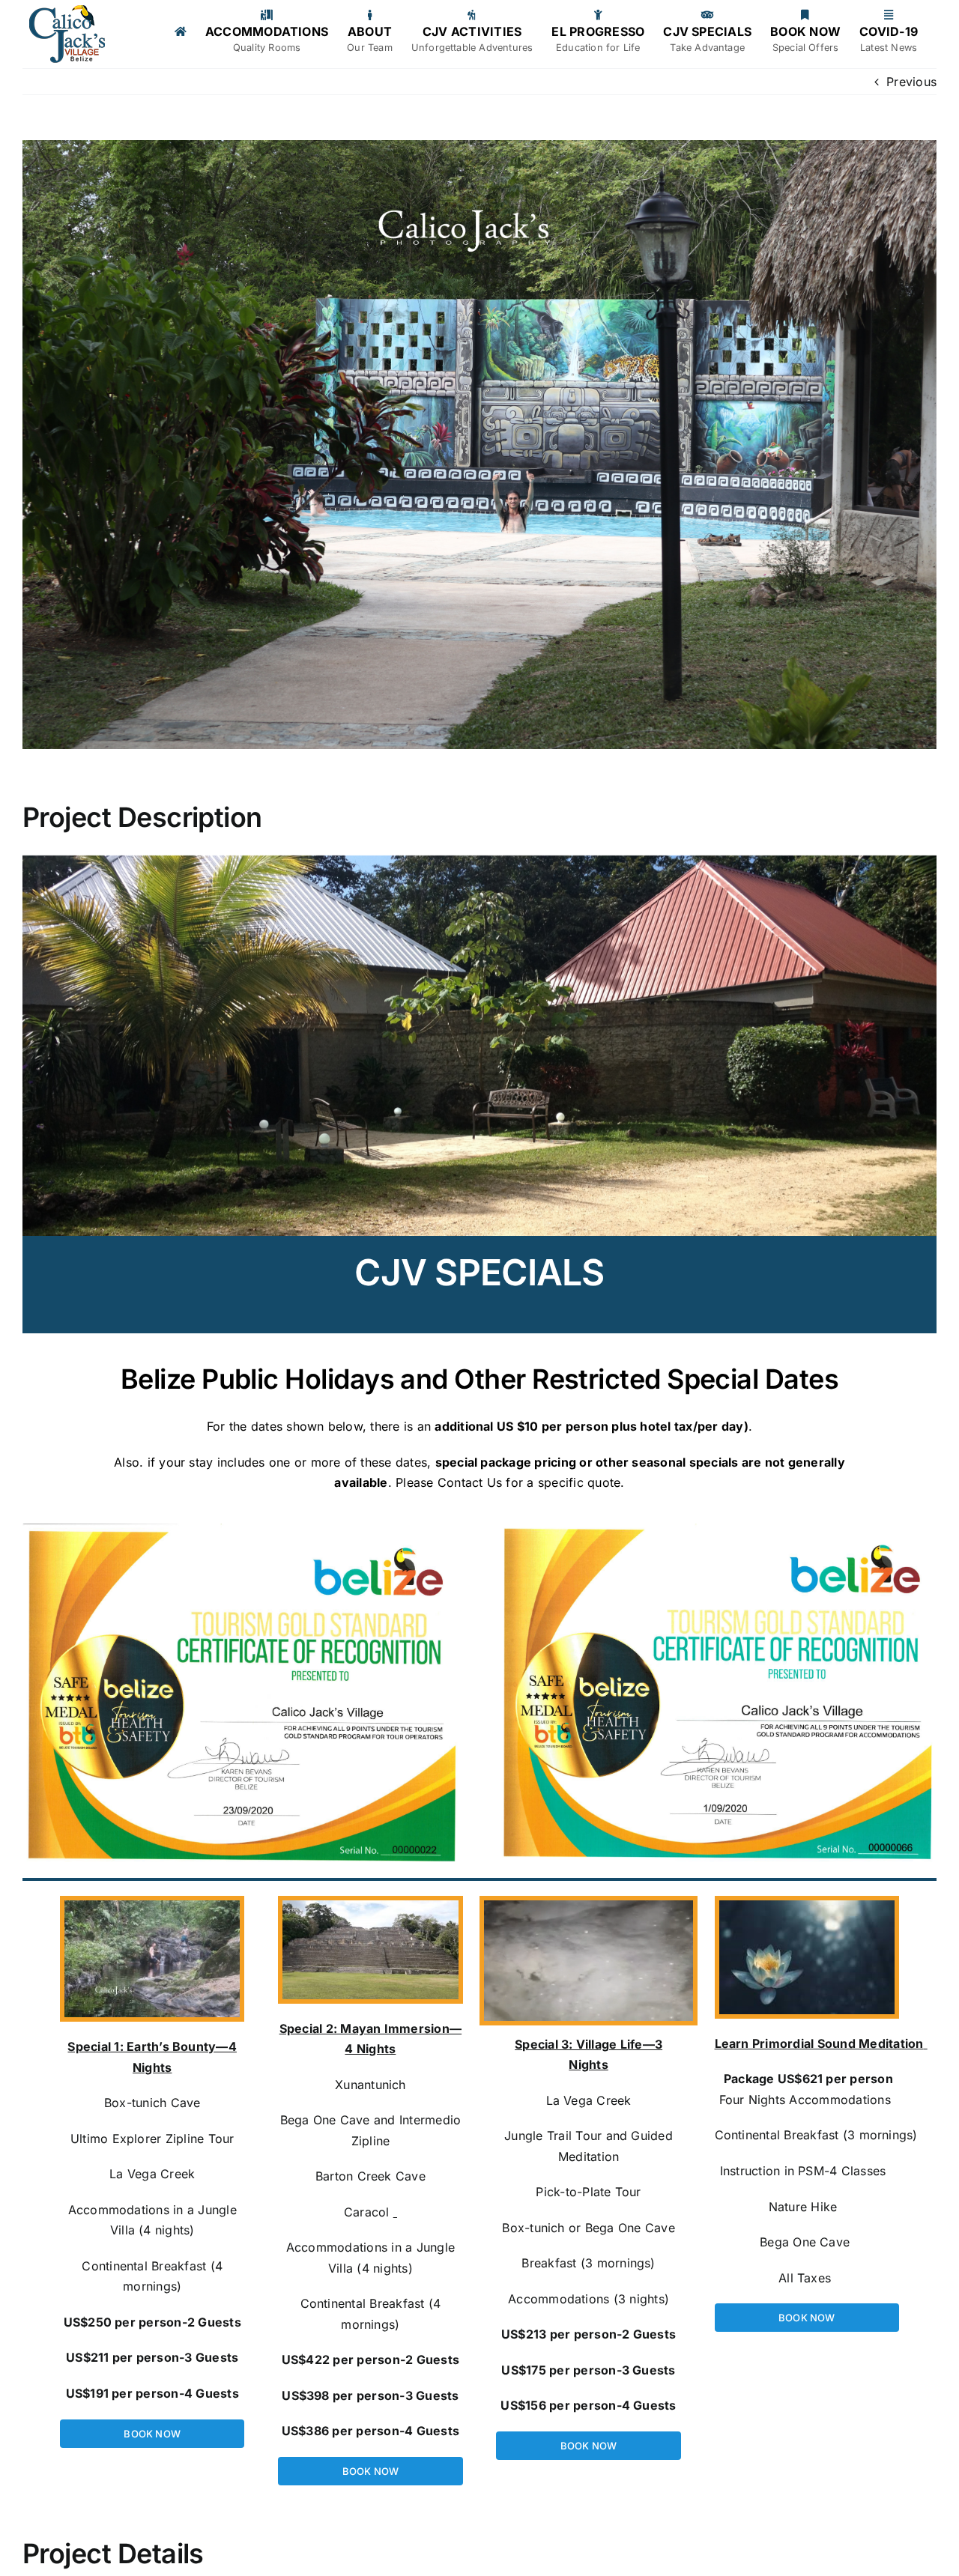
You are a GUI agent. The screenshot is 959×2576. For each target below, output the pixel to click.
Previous (911, 82)
